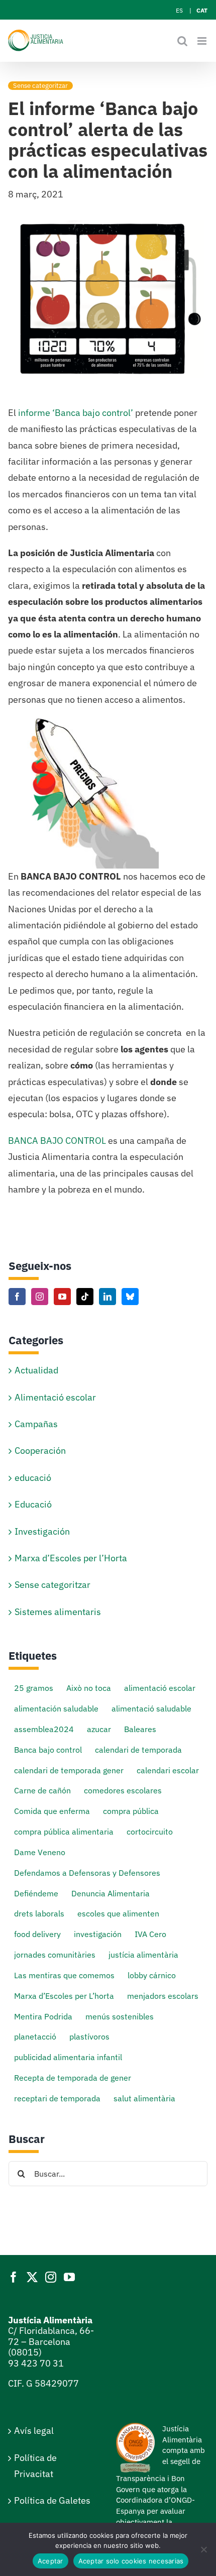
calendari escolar (168, 1770)
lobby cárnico (152, 1975)
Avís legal (34, 2431)
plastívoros (89, 2036)
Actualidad (36, 1370)
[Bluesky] (130, 1297)
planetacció (35, 2036)
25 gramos (34, 1688)
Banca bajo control (48, 1749)
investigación (98, 1934)
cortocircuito (150, 1831)
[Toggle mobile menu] (203, 41)
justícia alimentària (143, 1954)
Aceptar (50, 2561)
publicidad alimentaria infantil (68, 2057)
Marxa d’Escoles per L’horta (64, 1996)
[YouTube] (62, 1297)
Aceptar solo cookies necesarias (131, 2561)
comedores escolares (123, 1790)
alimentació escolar (160, 1688)
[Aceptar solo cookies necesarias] (203, 2549)
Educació (33, 1504)
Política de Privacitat (35, 2466)
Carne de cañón (42, 1790)
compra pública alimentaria (64, 1831)
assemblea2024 (44, 1729)
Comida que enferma (52, 1811)
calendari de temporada (138, 1749)
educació (33, 1478)
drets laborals (39, 1913)
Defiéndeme (36, 1893)
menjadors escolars (163, 1996)
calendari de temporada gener (69, 1770)
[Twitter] (32, 2277)
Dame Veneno (40, 1852)
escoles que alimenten (118, 1913)
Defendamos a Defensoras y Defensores (87, 1872)
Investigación (42, 1531)
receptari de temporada (57, 2098)
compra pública (131, 1811)
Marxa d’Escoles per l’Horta (71, 1558)
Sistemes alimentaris (58, 1612)
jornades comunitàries (55, 1954)
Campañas (36, 1424)
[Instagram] (40, 1297)
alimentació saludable (151, 1708)
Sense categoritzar (40, 86)
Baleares (140, 1729)
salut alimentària (144, 2098)
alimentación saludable (56, 1708)
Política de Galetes (52, 2500)
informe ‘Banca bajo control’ (75, 413)
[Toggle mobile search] (182, 41)
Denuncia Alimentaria (111, 1893)
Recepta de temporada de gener (73, 2077)
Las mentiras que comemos (64, 1975)
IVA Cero (150, 1934)
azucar (99, 1729)
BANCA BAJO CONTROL (57, 1141)
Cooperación (40, 1451)
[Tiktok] (85, 1297)
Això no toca (89, 1688)
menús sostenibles (120, 2016)
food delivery (37, 1934)
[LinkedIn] (107, 1297)
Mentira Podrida (43, 2016)
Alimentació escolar (55, 1397)
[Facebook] (17, 1297)
